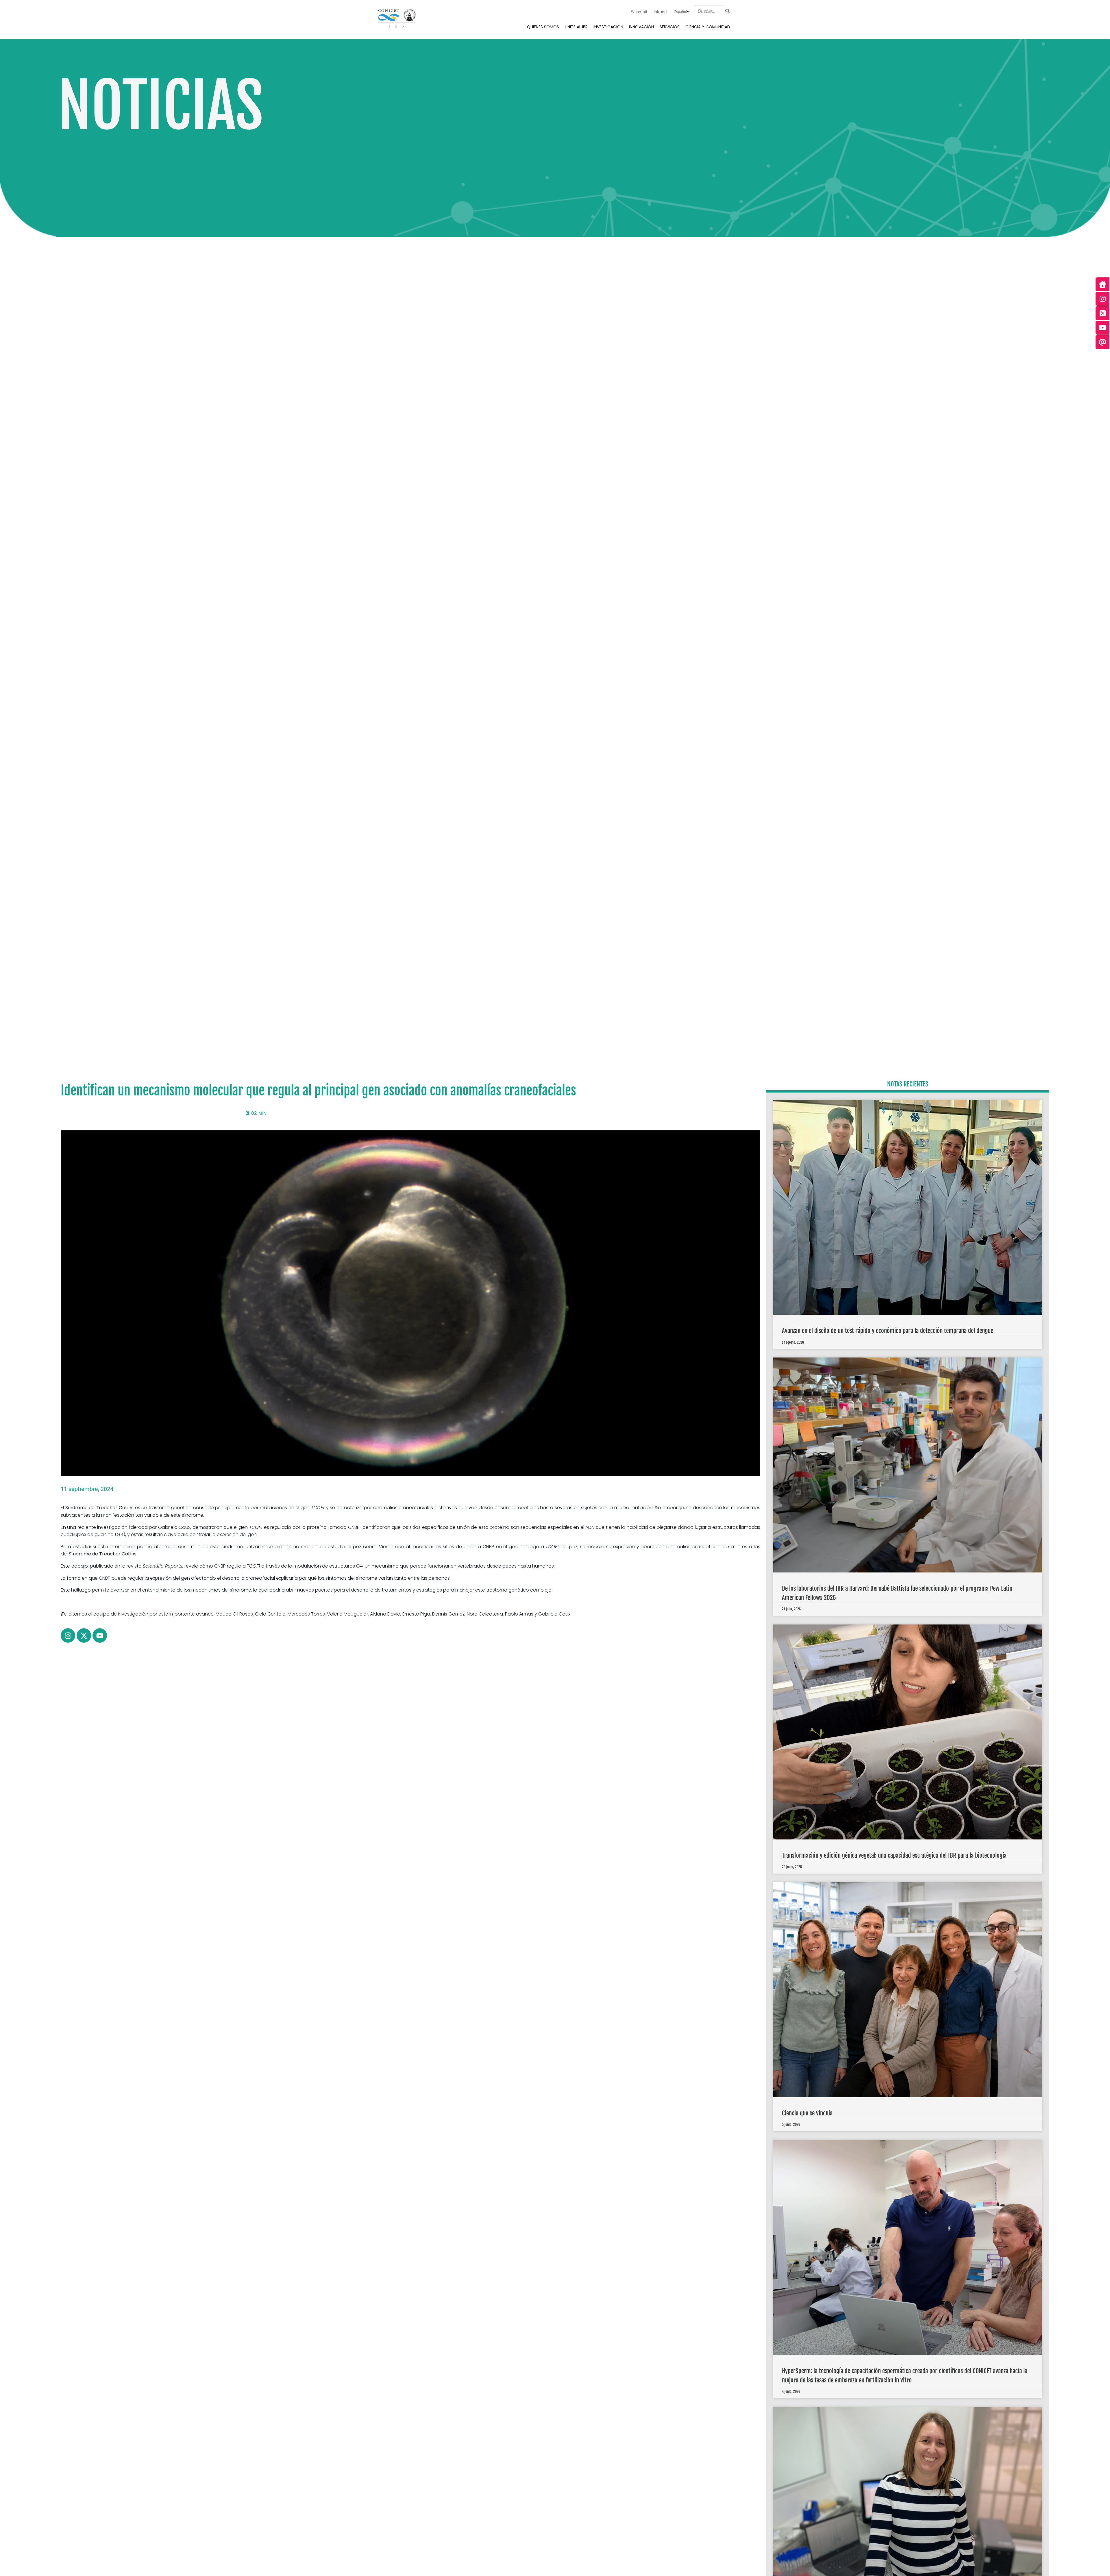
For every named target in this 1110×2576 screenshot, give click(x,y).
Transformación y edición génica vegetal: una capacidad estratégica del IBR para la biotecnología (894, 1855)
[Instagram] (68, 1635)
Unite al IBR (576, 27)
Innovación (641, 27)
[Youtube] (100, 1635)
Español (681, 12)
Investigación (608, 27)
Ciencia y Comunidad (708, 27)
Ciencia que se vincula (807, 2113)
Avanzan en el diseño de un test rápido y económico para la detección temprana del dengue (888, 1331)
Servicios (670, 27)
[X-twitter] (84, 1635)
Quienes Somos (543, 27)
